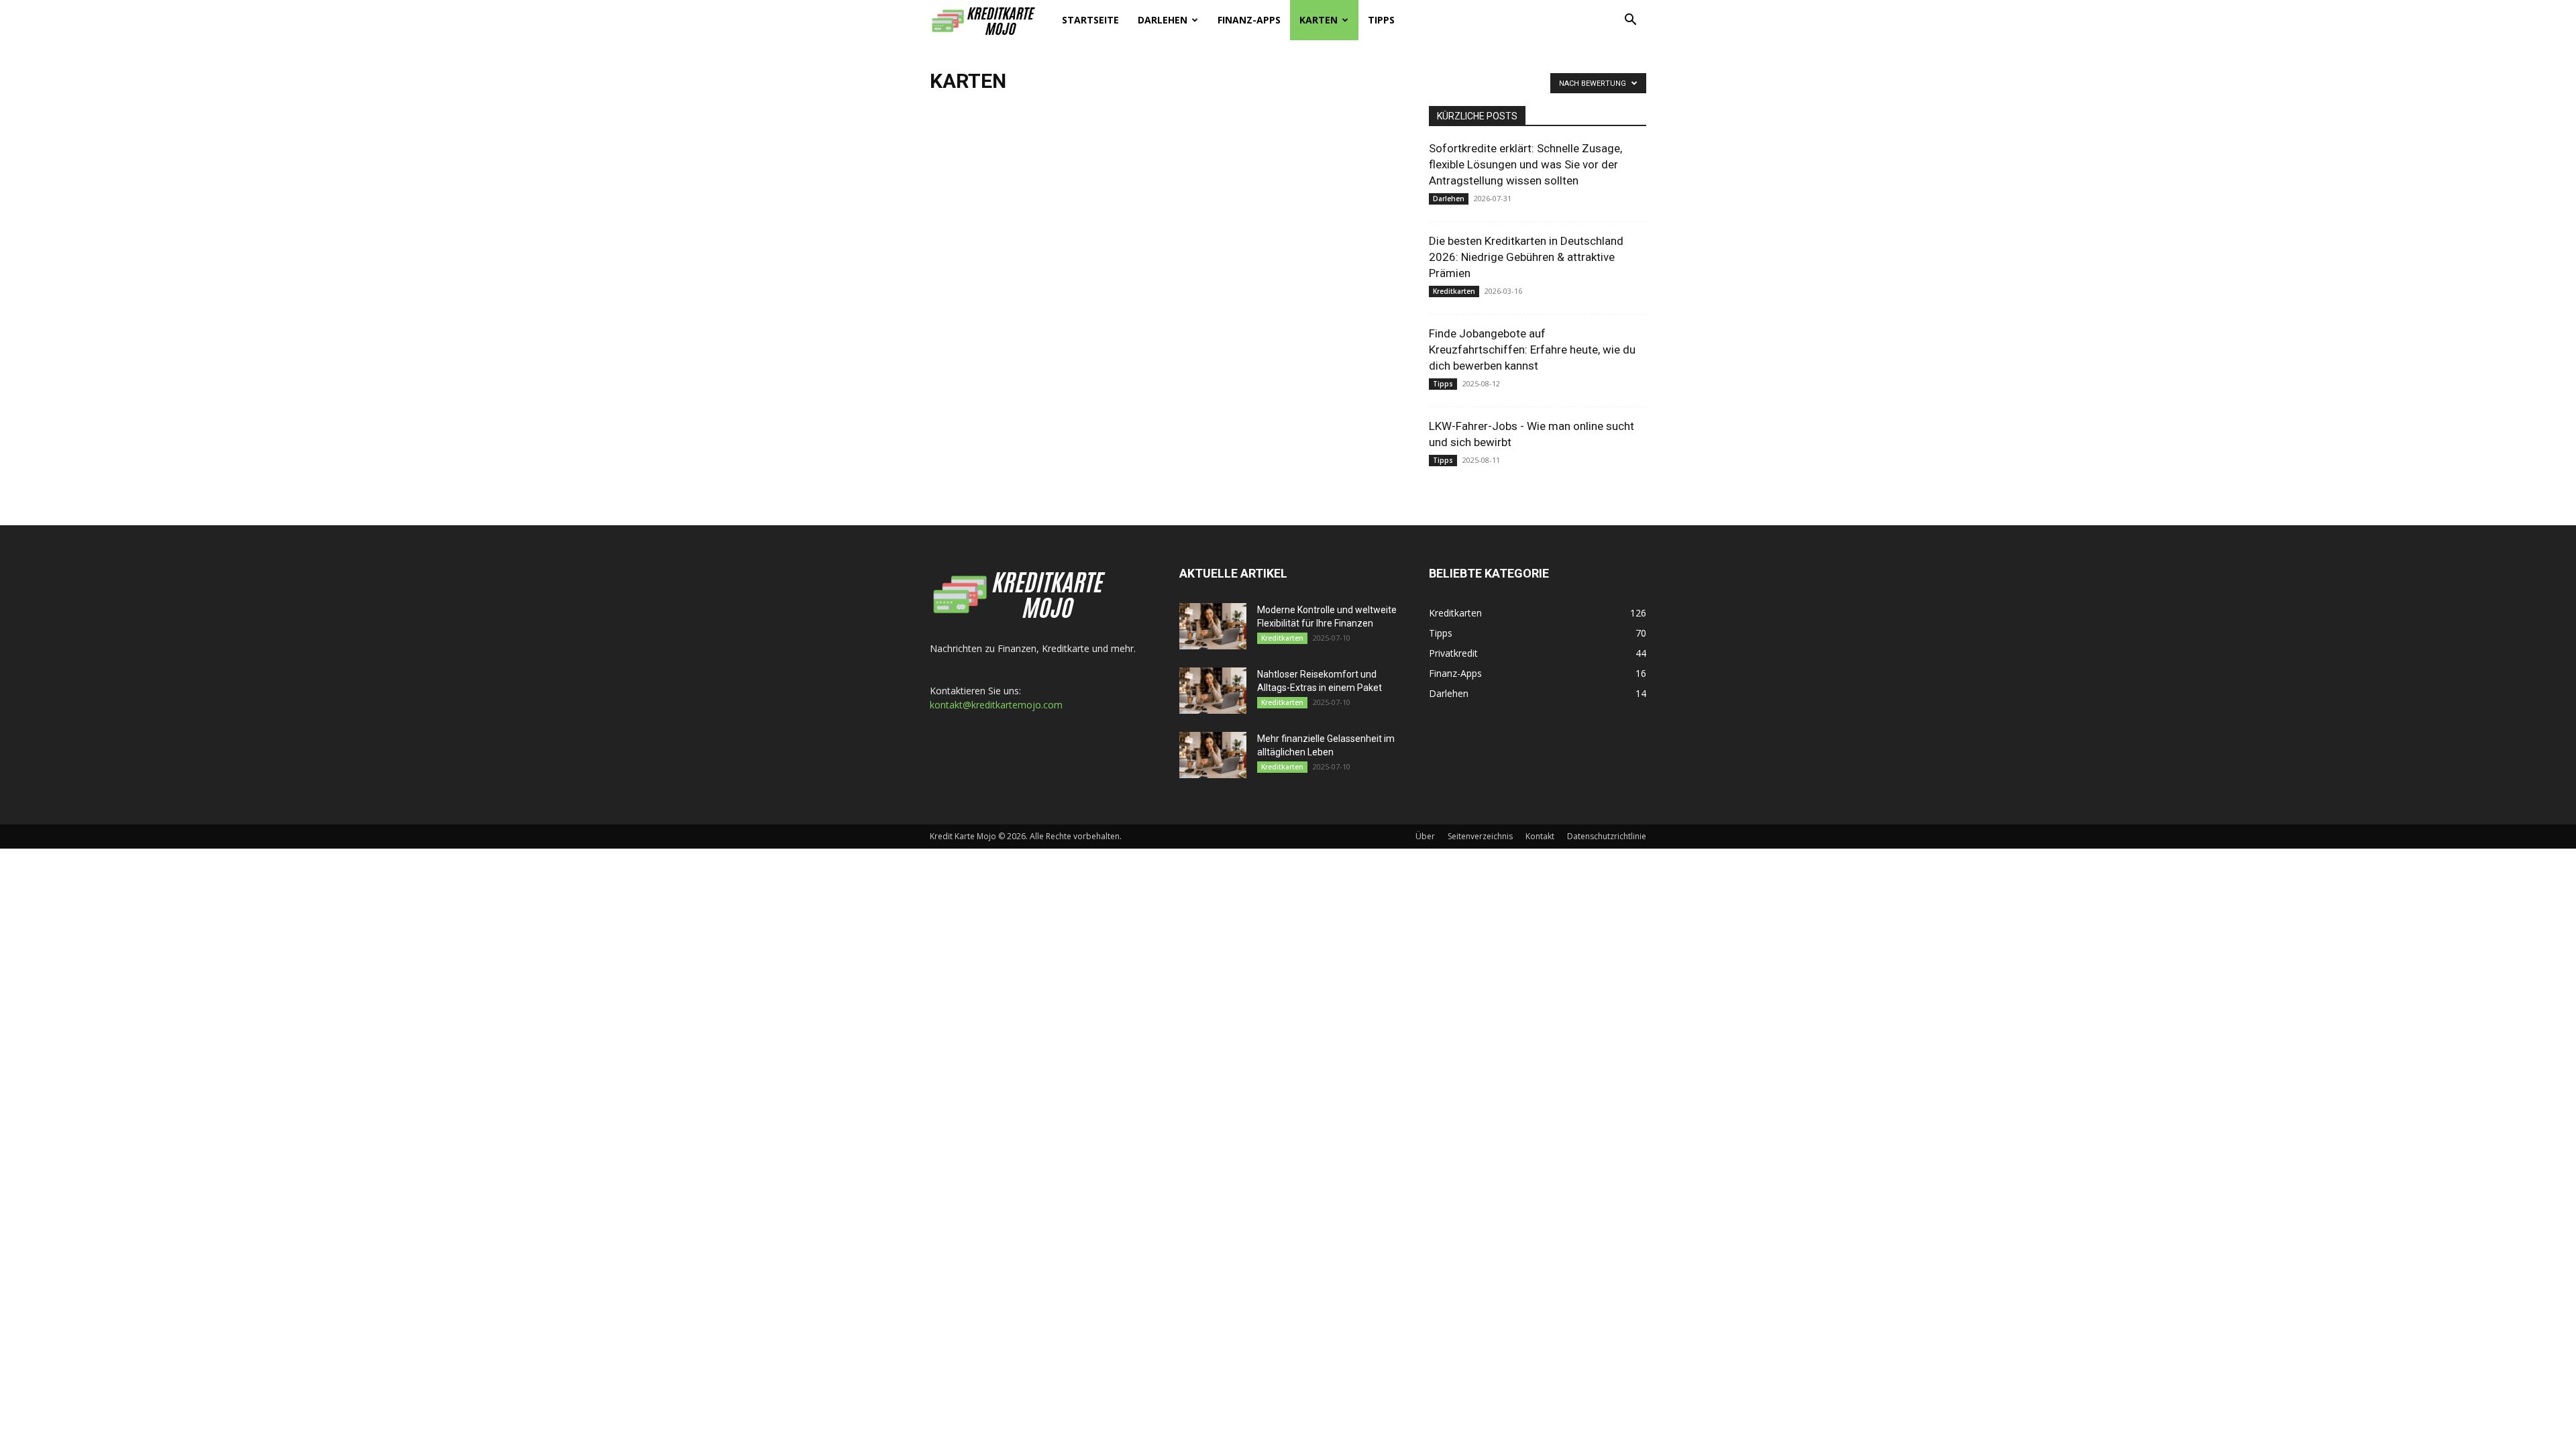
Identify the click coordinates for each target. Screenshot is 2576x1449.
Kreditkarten (1454, 291)
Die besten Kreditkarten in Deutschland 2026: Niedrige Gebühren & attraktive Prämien (1526, 257)
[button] (1630, 21)
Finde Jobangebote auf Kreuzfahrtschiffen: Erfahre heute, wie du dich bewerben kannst (1532, 350)
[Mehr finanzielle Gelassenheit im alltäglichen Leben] (1213, 755)
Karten (1319, 20)
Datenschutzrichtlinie (1607, 836)
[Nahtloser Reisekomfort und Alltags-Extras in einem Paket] (1213, 691)
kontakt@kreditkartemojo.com (996, 705)
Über (1425, 836)
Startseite (1090, 20)
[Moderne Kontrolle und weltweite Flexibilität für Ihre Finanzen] (1213, 626)
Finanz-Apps (1249, 20)
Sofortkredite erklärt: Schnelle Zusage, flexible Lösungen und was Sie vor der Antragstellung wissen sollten (1525, 164)
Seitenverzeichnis (1480, 836)
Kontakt (1540, 836)
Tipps (1381, 20)
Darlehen (1163, 20)
